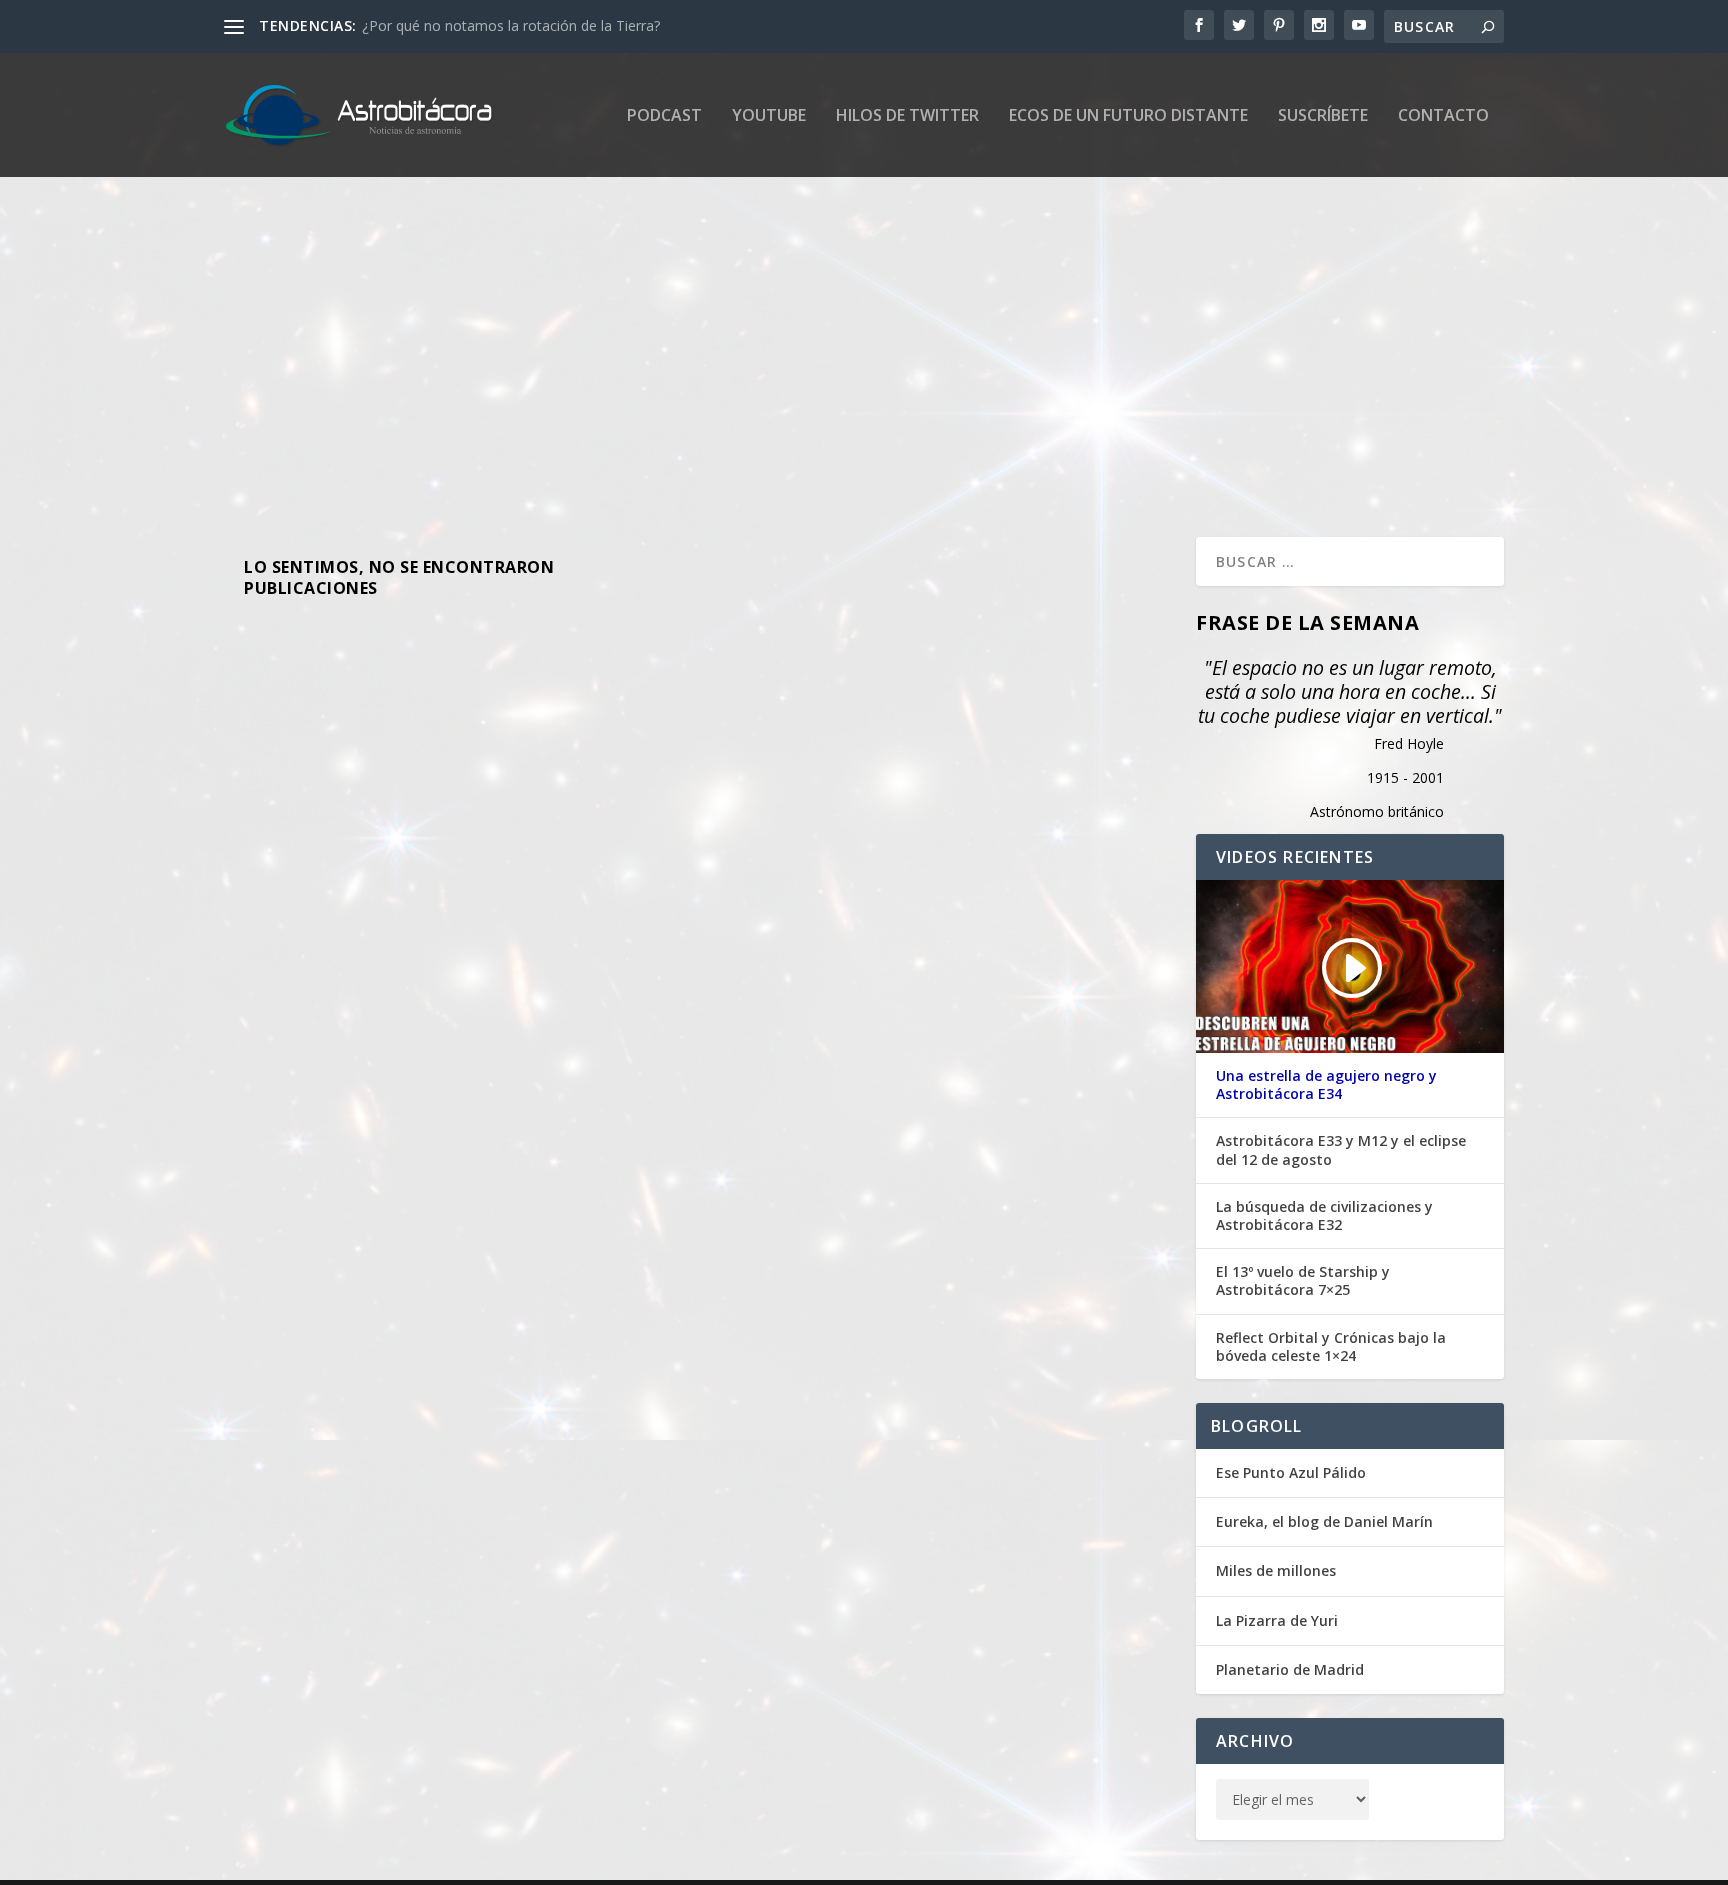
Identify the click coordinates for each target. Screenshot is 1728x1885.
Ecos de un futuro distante (1128, 116)
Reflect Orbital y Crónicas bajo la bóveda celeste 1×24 (1331, 1347)
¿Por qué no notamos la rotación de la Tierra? (511, 25)
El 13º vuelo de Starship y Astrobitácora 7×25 (1303, 1281)
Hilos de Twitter (907, 116)
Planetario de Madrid (1290, 1669)
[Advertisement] (824, 357)
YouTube (769, 116)
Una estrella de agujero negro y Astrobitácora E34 (1326, 1085)
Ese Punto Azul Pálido (1291, 1472)
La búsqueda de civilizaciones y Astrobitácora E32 (1324, 1216)
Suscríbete (1323, 116)
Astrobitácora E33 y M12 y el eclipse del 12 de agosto (1341, 1150)
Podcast (664, 116)
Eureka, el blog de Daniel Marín (1324, 1521)
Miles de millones (1276, 1570)
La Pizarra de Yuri (1277, 1620)
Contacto (1443, 116)
